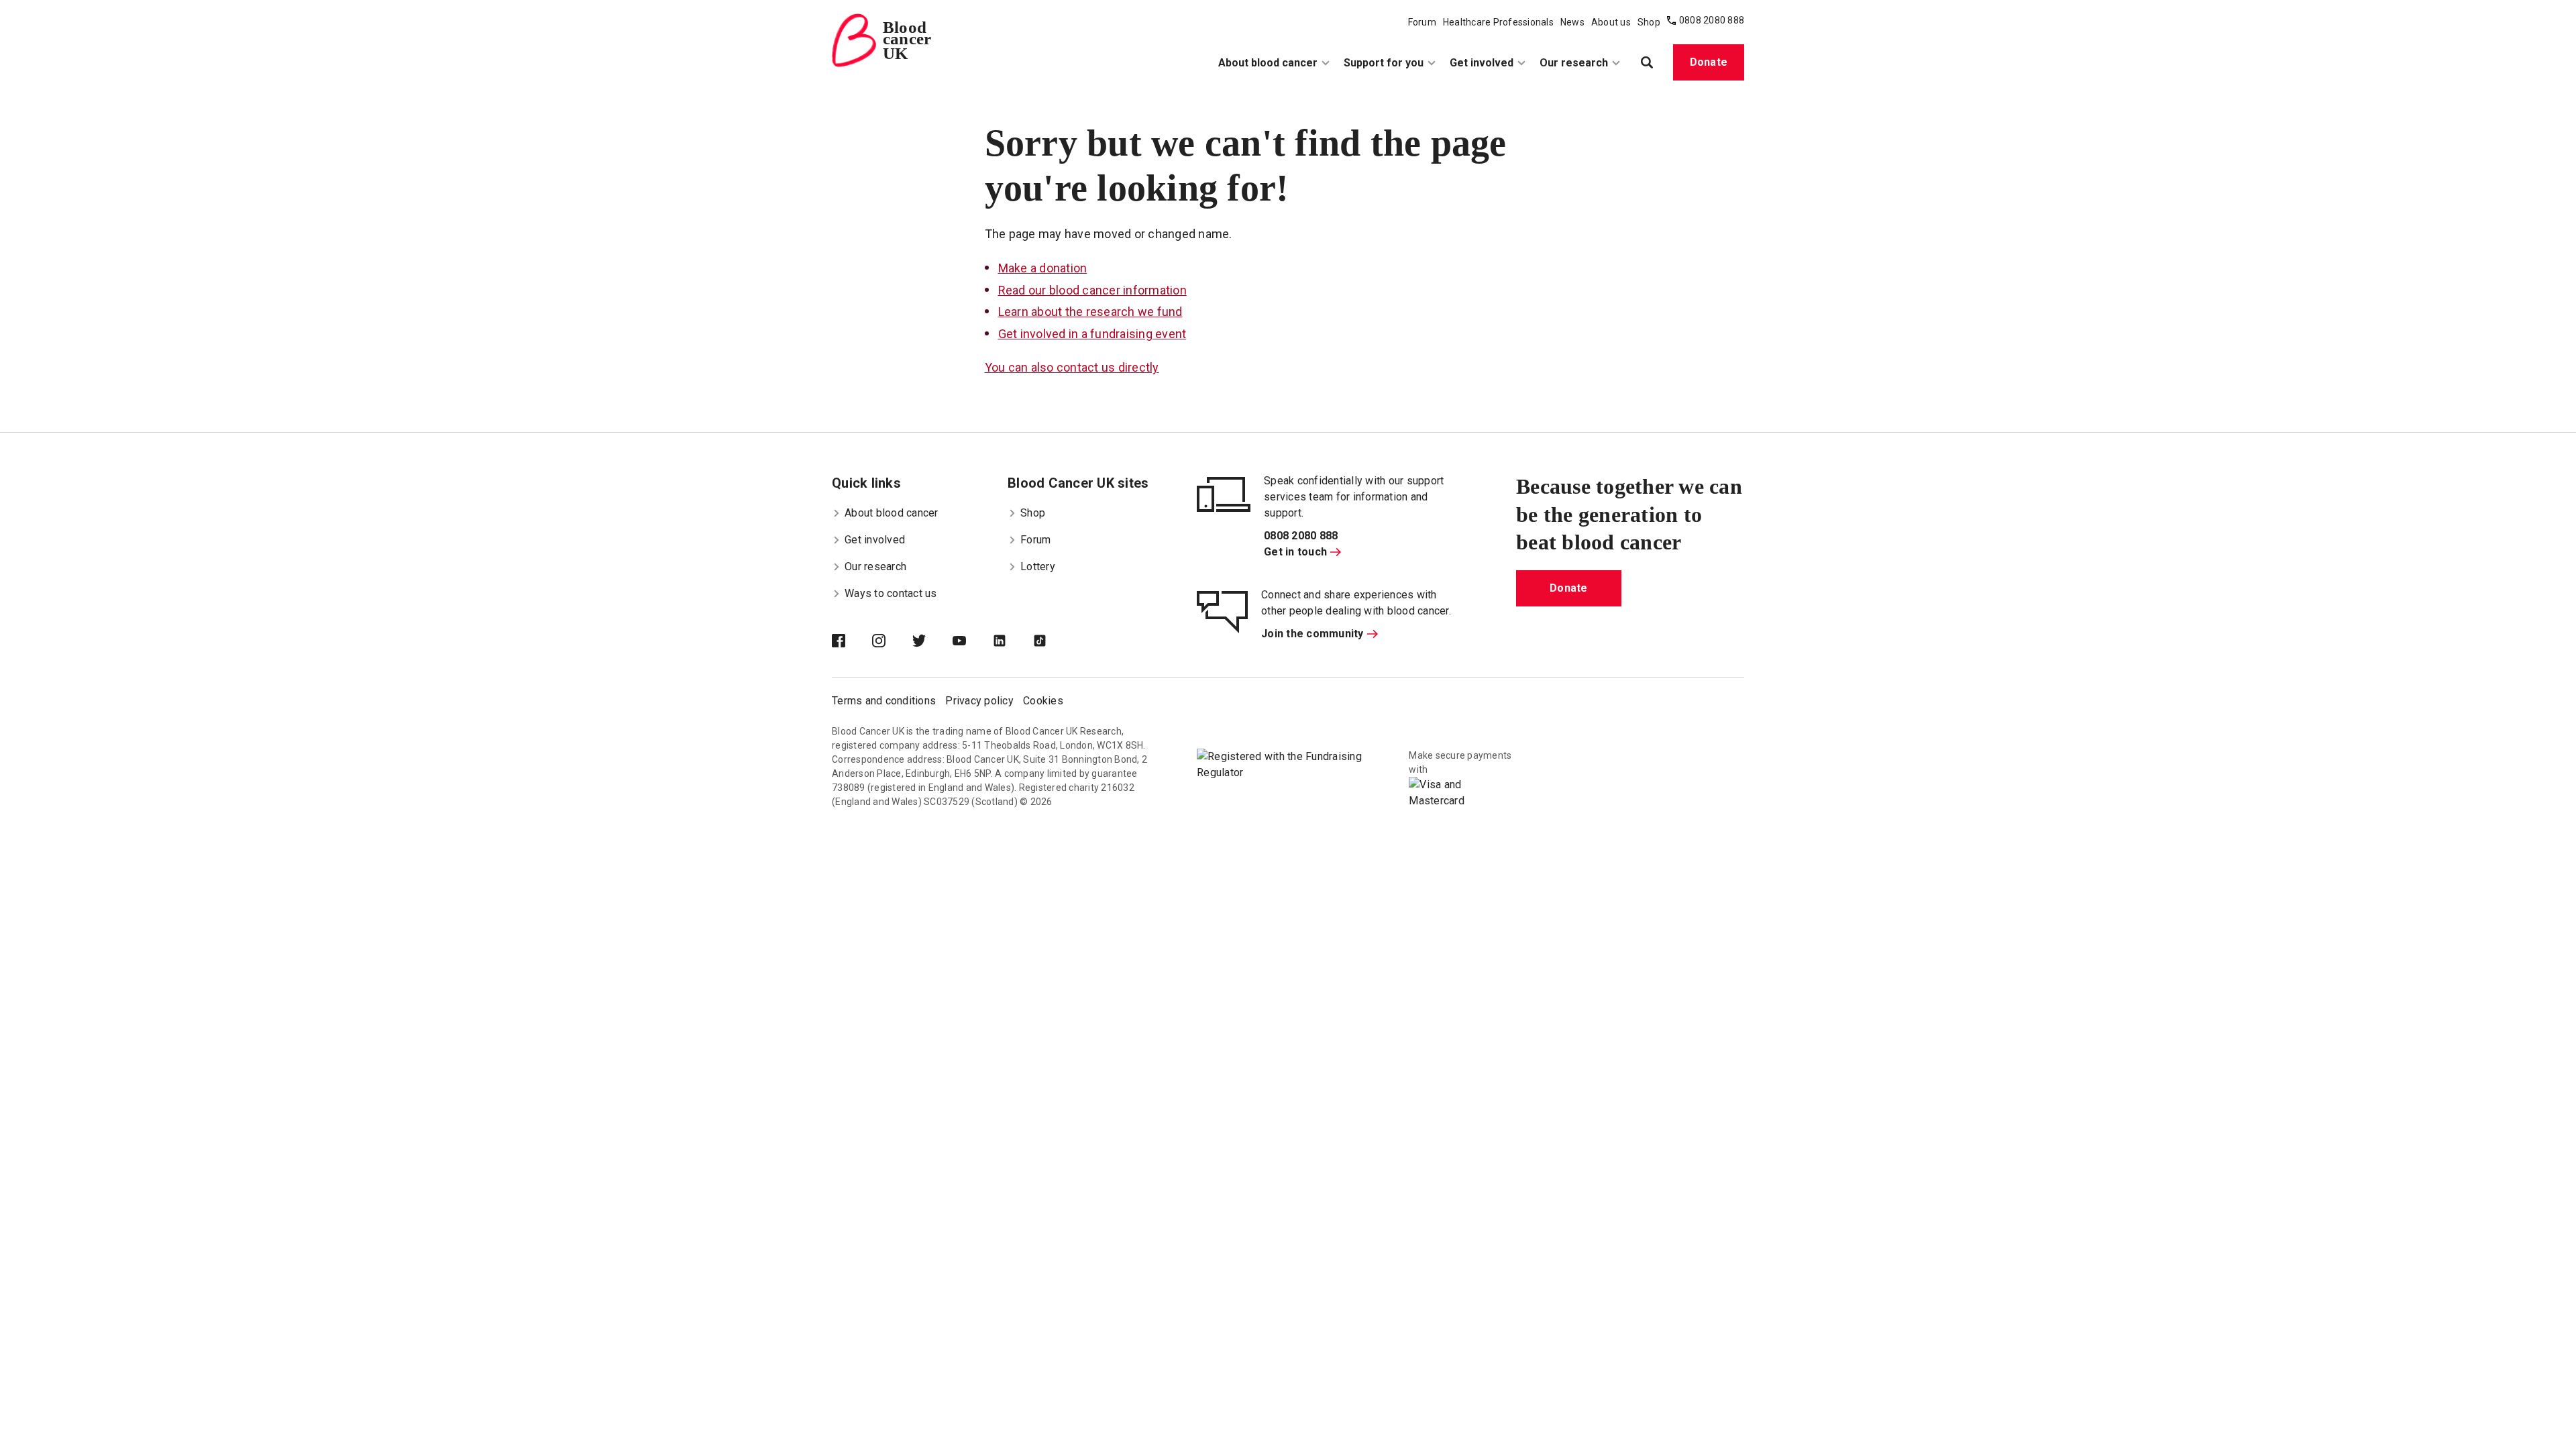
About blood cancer (1268, 63)
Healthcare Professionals (1498, 22)
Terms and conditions (884, 701)
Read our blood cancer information (1092, 290)
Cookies (1043, 701)
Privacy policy (979, 701)
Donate (1709, 62)
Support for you (1384, 63)
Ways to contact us (891, 593)
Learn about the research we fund (1090, 312)
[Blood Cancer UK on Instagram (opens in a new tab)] (892, 642)
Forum (1422, 22)
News (1572, 22)
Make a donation (1043, 268)
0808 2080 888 (1712, 20)
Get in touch (1295, 552)
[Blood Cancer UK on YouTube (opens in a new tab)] (973, 642)
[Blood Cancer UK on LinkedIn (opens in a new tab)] (1013, 642)
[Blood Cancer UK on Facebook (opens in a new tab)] (852, 642)
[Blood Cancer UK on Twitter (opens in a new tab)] (932, 642)
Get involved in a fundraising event (1092, 334)
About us (1611, 22)
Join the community (1312, 634)
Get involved (1482, 63)
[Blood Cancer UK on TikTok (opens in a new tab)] (1053, 642)
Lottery (1038, 567)
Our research (1574, 63)
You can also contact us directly (1072, 367)
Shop (1649, 22)
